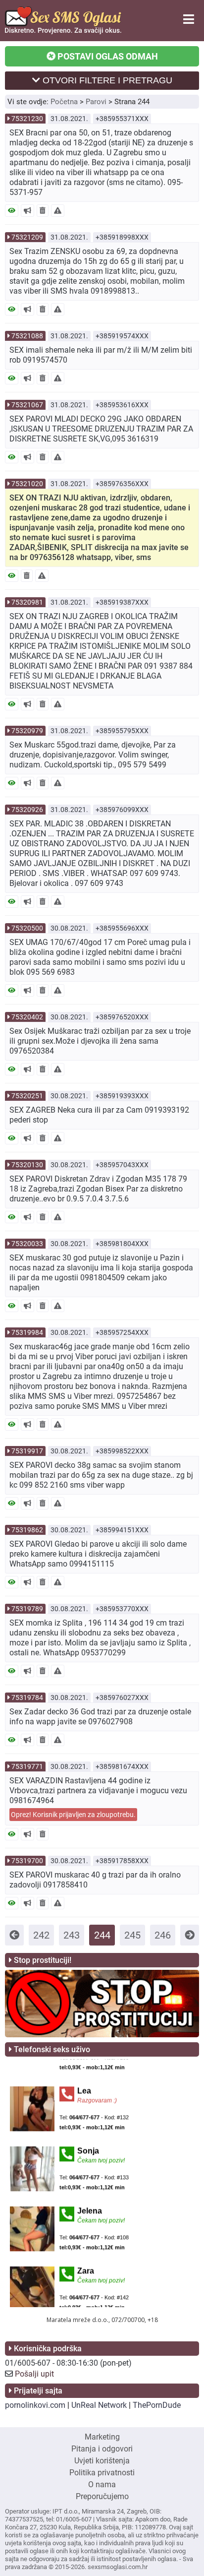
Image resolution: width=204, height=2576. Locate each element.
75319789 (27, 1609)
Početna (64, 102)
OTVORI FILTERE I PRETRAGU (106, 80)
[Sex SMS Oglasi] (63, 31)
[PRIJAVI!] (58, 211)
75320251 (27, 1096)
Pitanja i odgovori (102, 2449)
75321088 (27, 336)
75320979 (27, 731)
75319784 (27, 1697)
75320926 (27, 810)
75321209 (27, 237)
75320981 (27, 602)
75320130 (27, 1165)
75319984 (27, 1332)
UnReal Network (99, 2405)
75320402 (27, 1017)
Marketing (102, 2437)
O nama (102, 2484)
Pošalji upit (34, 2374)
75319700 (27, 1861)
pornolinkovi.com (35, 2405)
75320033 (27, 1244)
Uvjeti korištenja (102, 2461)
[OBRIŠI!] (43, 211)
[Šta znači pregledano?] (12, 211)
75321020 (27, 484)
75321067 (27, 405)
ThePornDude (157, 2405)
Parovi (96, 102)
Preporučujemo (102, 2496)
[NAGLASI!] (27, 211)
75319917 (27, 1451)
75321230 (27, 119)
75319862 (27, 1530)
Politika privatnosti (102, 2473)
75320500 (27, 928)
